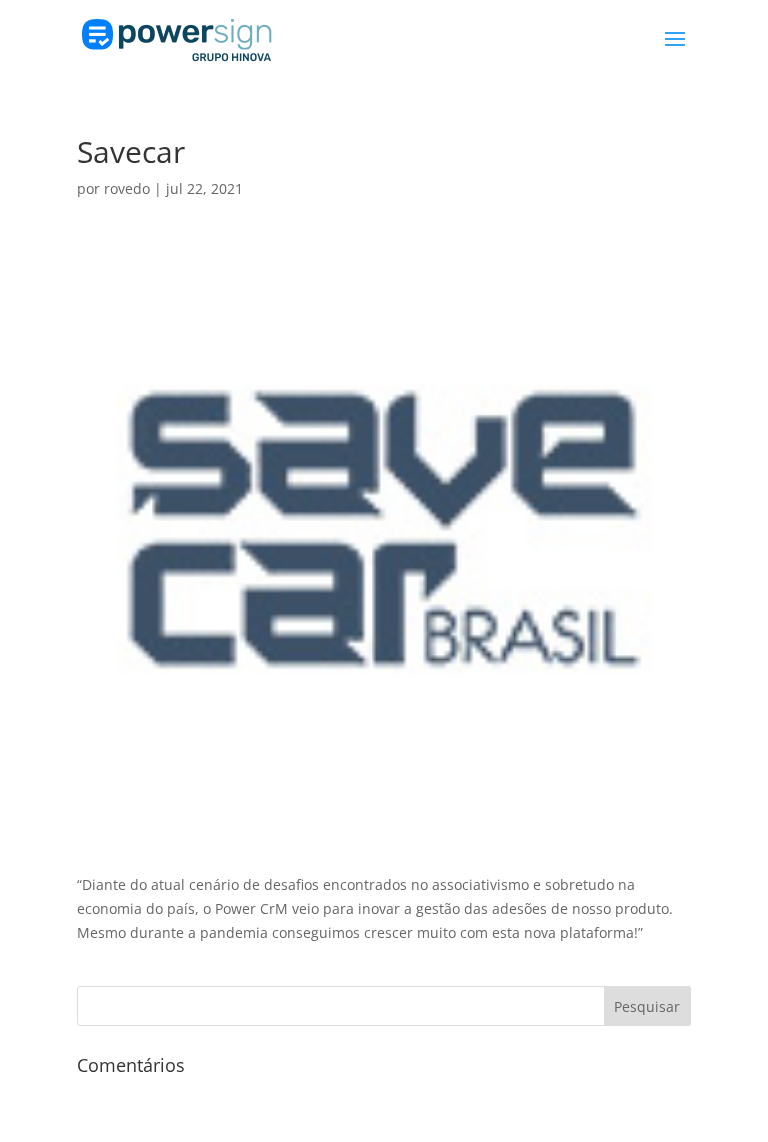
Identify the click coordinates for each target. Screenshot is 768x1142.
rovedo (127, 188)
